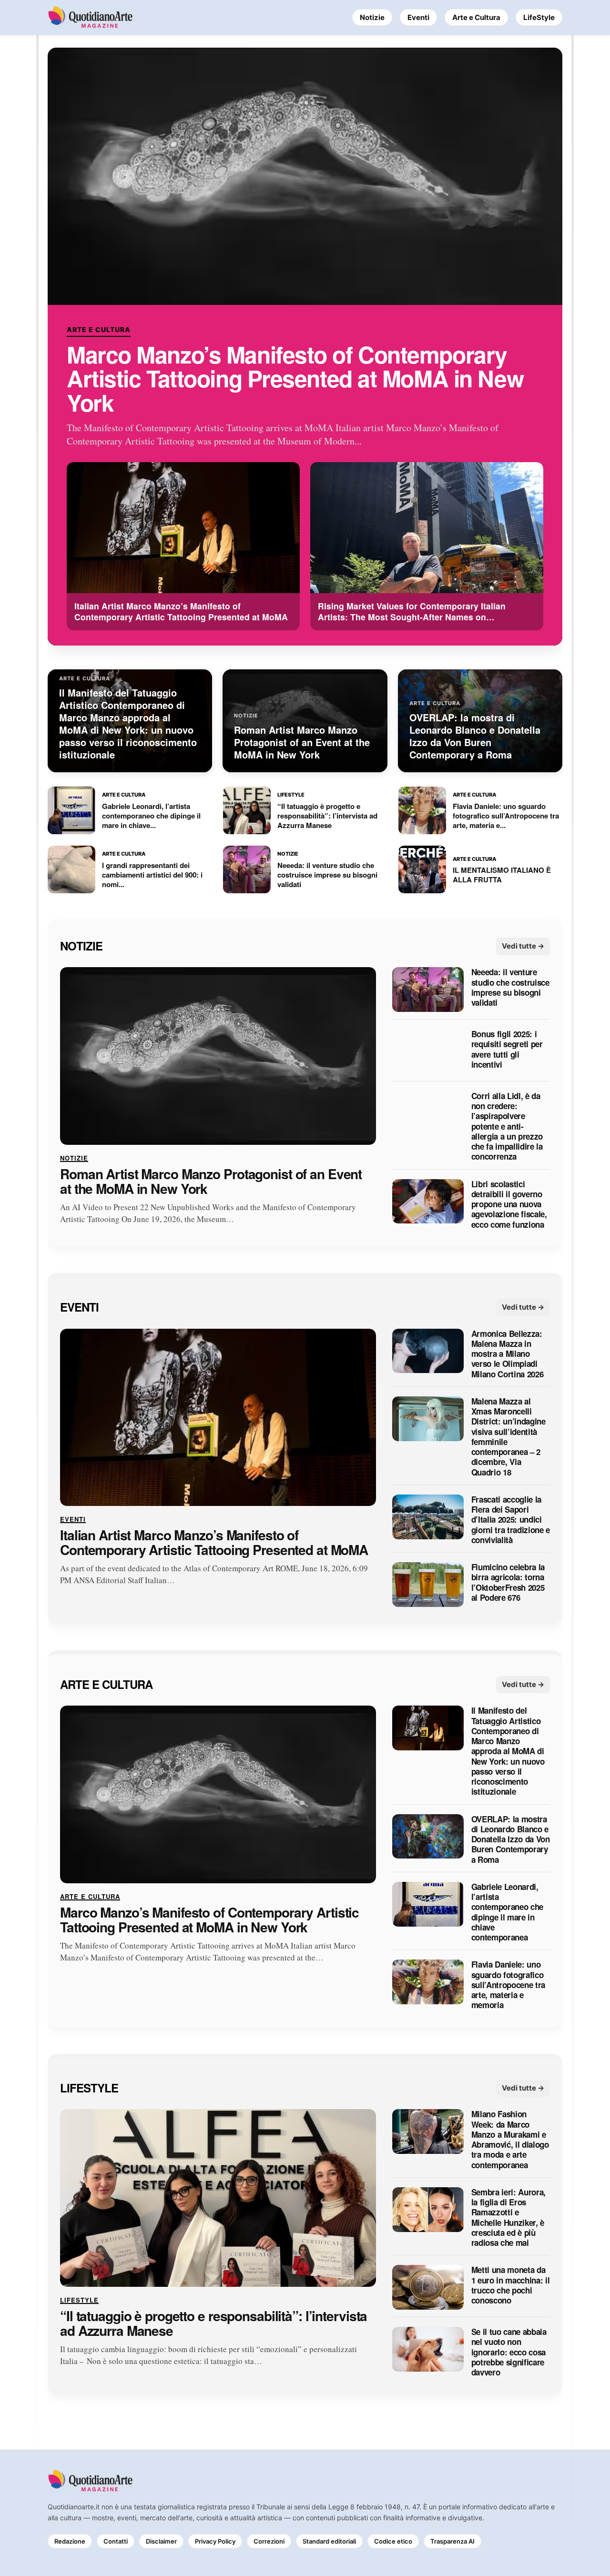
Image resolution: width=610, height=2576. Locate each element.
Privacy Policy (215, 2541)
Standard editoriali (329, 2541)
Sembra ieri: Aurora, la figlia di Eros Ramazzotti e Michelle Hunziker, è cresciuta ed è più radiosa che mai (508, 2218)
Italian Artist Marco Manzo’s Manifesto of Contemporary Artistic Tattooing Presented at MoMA (214, 1543)
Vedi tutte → (523, 946)
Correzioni (269, 2541)
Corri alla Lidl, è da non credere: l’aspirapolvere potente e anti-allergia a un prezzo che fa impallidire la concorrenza (507, 1126)
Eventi (418, 17)
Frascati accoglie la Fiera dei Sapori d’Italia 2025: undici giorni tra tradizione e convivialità (511, 1520)
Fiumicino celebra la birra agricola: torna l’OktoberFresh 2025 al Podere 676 (508, 1583)
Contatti (116, 2541)
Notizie (372, 17)
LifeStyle (539, 17)
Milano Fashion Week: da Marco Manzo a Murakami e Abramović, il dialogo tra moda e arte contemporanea (510, 2140)
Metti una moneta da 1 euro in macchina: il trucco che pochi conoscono (511, 2286)
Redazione (70, 2541)
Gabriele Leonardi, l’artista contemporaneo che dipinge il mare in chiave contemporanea (507, 1912)
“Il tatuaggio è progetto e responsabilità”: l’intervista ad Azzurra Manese (213, 2323)
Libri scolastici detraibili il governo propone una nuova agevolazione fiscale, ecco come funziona (509, 1204)
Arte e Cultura (476, 17)
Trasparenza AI (452, 2541)
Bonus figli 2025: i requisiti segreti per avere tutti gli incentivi (507, 1050)
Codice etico (393, 2541)
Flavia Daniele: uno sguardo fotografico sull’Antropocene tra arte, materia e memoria (508, 1985)
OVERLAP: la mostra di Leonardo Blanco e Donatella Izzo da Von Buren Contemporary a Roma (511, 1839)
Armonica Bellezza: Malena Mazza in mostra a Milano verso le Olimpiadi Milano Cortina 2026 (508, 1354)
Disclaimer (161, 2541)
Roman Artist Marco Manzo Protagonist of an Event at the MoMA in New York (211, 1182)
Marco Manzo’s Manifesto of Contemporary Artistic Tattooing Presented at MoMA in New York (295, 379)
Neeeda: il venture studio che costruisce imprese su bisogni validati (510, 988)
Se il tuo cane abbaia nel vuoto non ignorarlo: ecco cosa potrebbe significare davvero (509, 2352)
